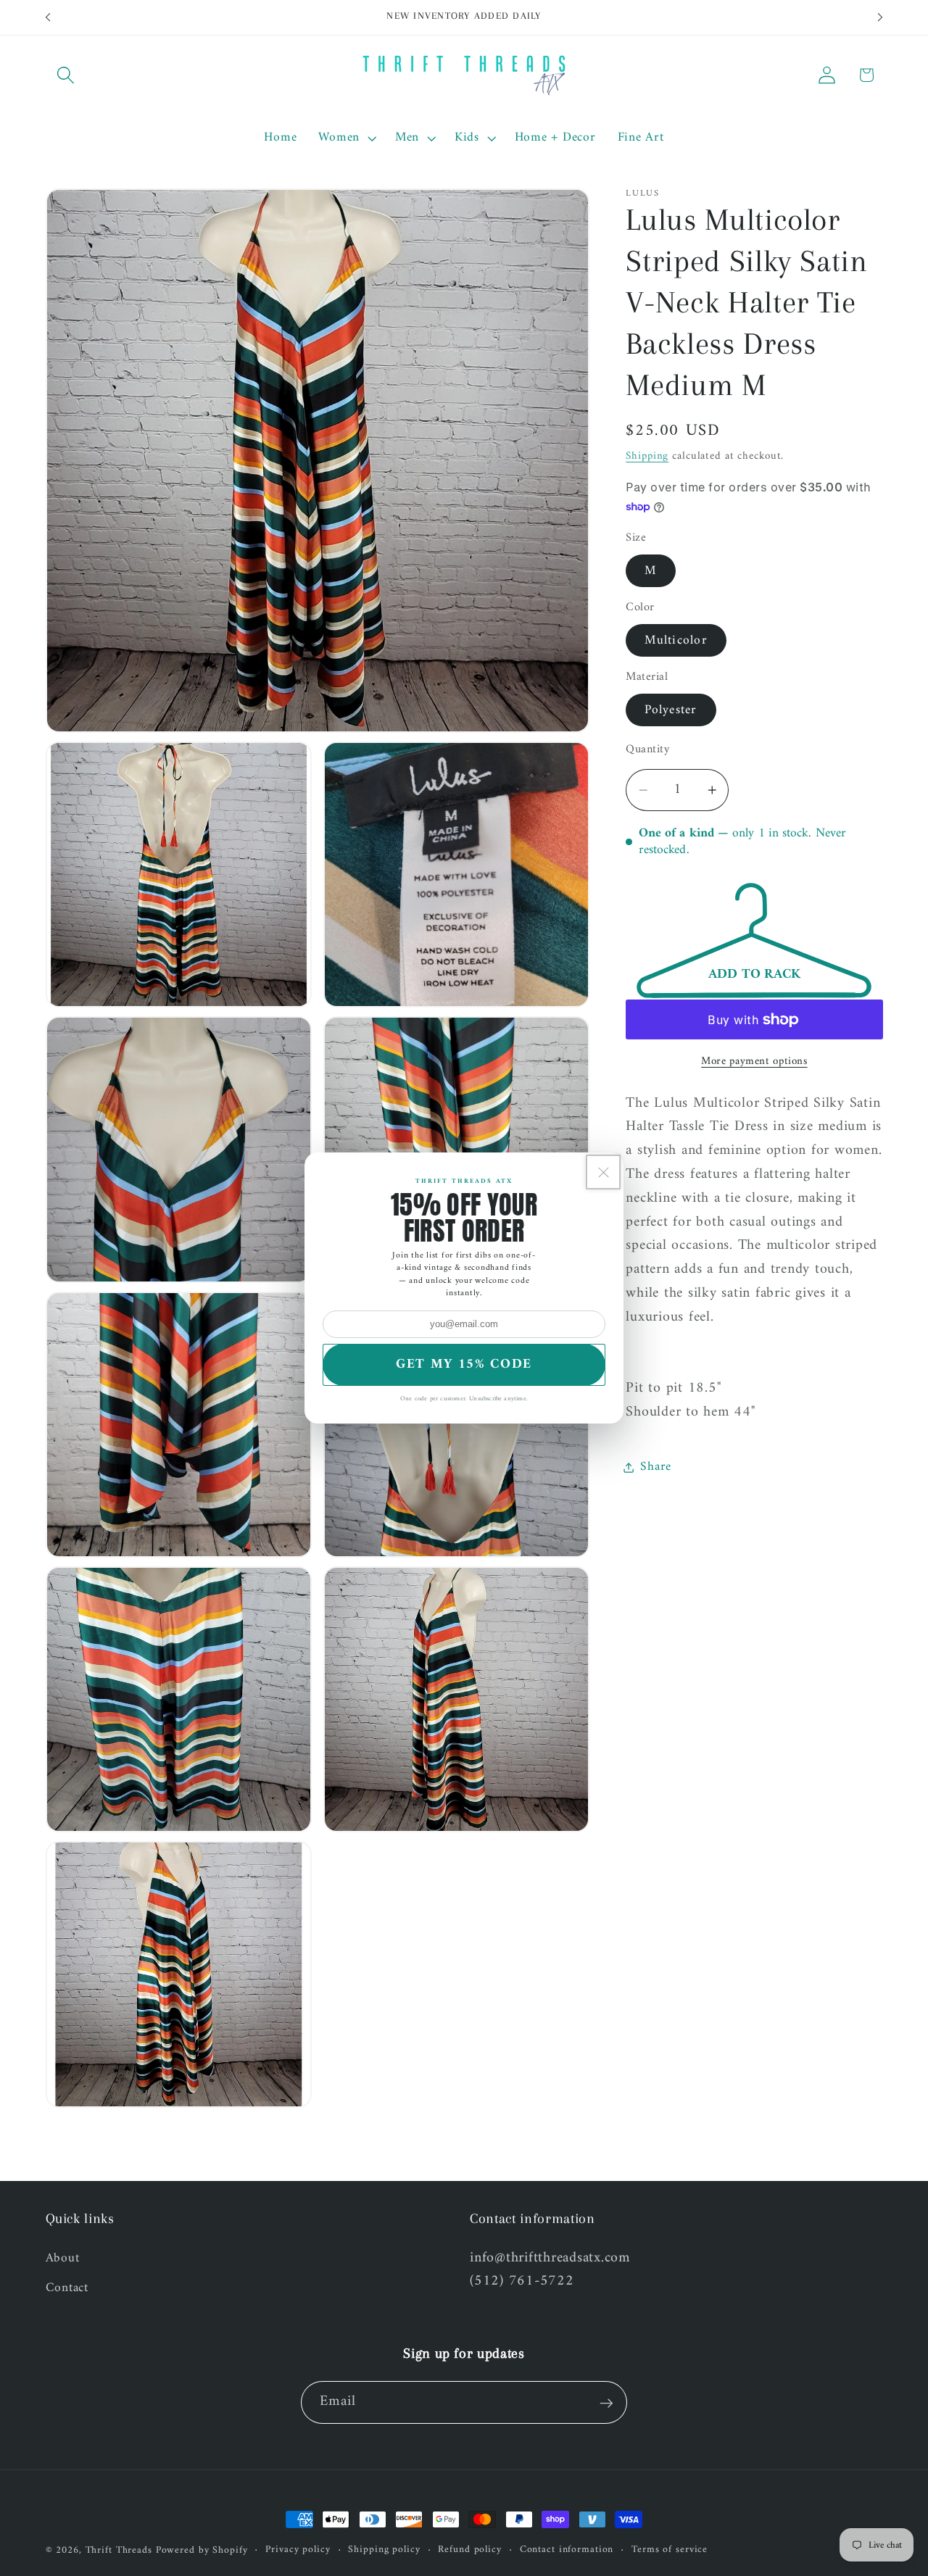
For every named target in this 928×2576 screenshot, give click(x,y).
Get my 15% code (464, 1364)
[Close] (603, 1172)
